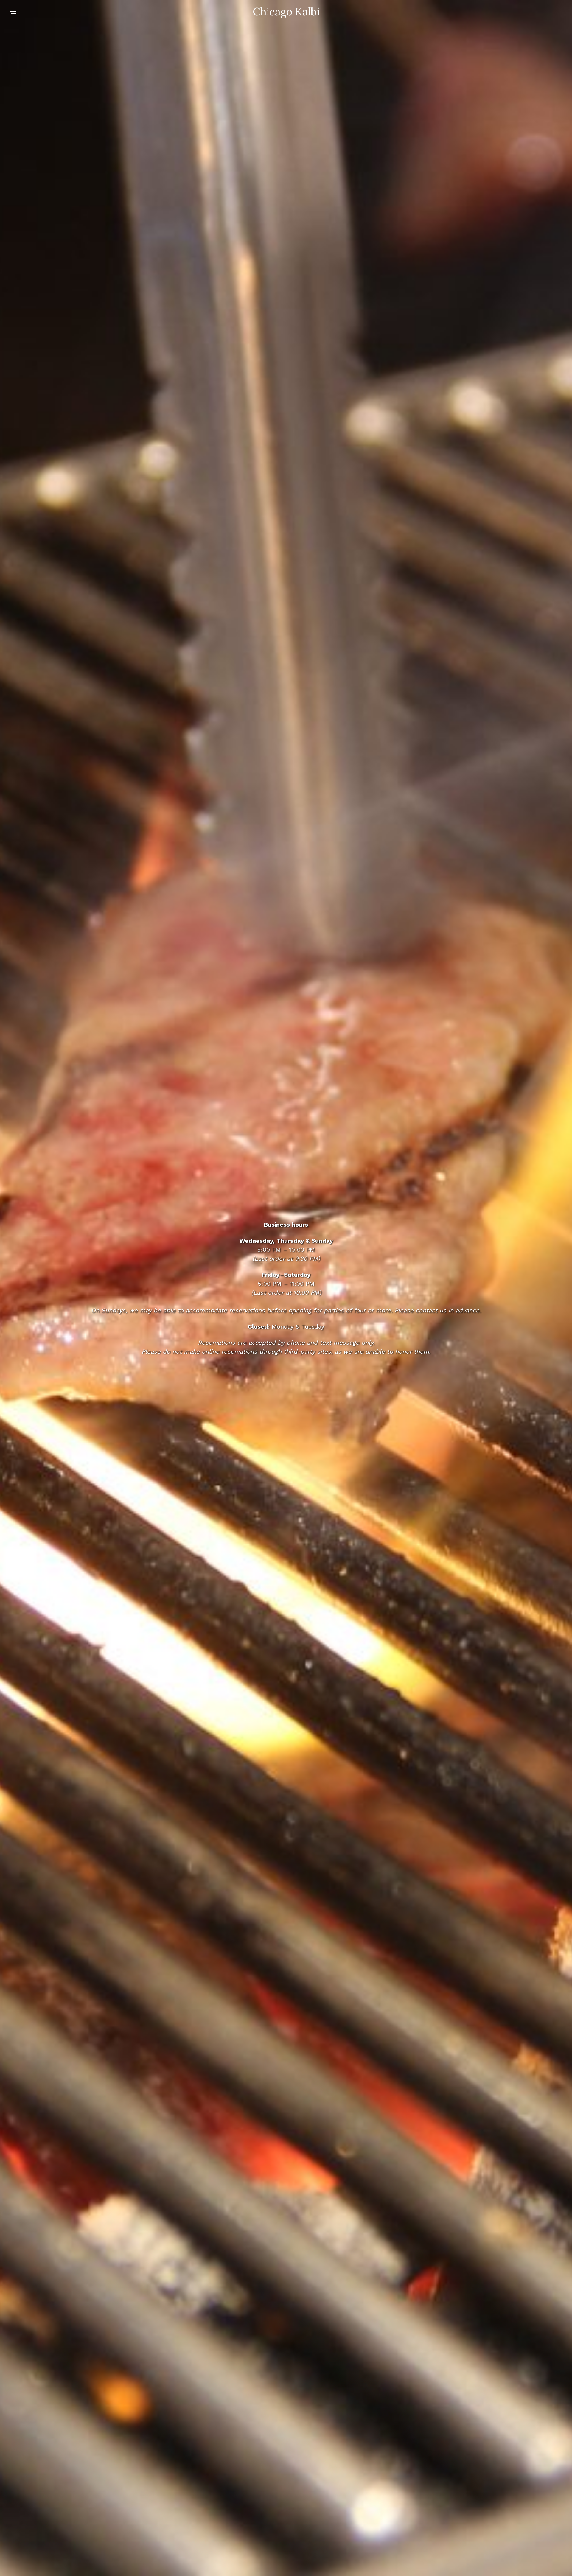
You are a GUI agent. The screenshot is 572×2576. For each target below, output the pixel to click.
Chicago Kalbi (286, 12)
